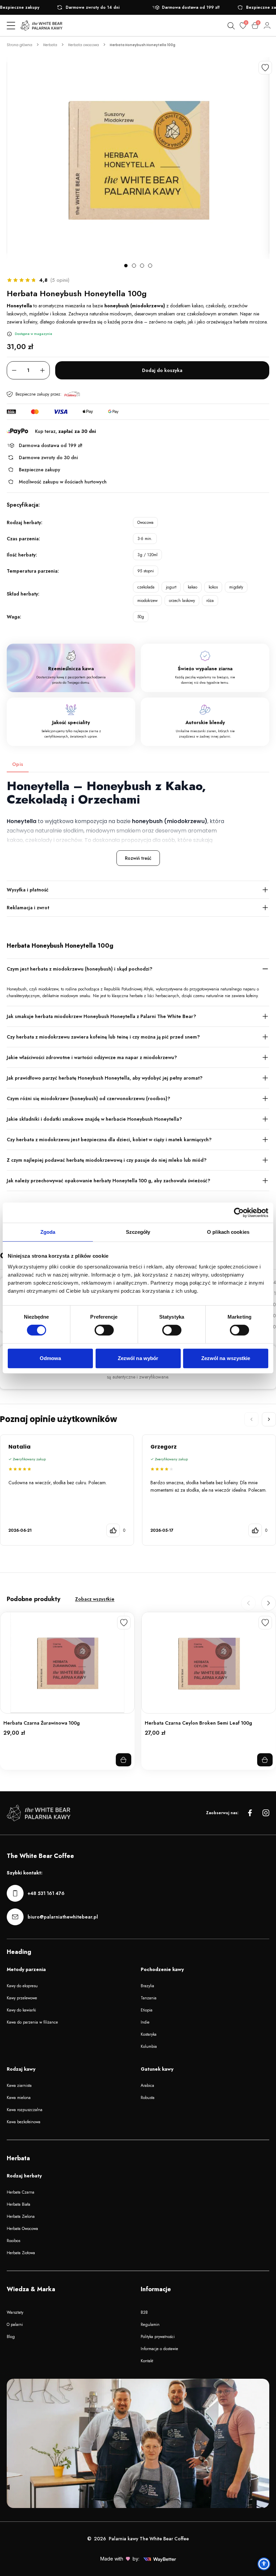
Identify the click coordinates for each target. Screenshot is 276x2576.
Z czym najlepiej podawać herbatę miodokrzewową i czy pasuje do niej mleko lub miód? (107, 1160)
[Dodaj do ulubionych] (265, 68)
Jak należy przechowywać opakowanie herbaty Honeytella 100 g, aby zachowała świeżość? (109, 1181)
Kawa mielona (19, 2098)
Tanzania (149, 1998)
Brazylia (147, 1986)
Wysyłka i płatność (28, 890)
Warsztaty (15, 2312)
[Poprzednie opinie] (251, 1419)
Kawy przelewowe (22, 1998)
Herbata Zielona (21, 2216)
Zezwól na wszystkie (226, 1358)
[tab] (126, 266)
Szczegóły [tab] (138, 1232)
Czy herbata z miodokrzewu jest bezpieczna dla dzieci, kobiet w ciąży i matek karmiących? (109, 1140)
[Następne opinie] (269, 1419)
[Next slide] (269, 1603)
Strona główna (20, 45)
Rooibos (13, 2241)
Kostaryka (149, 2034)
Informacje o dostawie (159, 2349)
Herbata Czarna (21, 2192)
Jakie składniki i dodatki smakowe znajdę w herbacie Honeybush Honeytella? (94, 1119)
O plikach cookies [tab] (228, 1232)
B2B (144, 2312)
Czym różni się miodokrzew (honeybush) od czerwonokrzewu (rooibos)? (89, 1098)
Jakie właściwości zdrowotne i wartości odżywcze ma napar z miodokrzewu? (92, 1057)
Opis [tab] (18, 764)
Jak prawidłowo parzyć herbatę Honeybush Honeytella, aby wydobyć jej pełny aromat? (105, 1078)
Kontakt (147, 2361)
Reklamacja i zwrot (28, 908)
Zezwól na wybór (138, 1358)
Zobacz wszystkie (95, 1599)
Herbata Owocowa (22, 2229)
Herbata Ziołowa (21, 2253)
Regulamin (150, 2325)
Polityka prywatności (158, 2337)
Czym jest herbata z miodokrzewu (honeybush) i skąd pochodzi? (80, 969)
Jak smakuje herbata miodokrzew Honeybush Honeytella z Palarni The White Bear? (101, 1016)
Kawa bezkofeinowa (24, 2122)
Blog (11, 2337)
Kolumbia (149, 2046)
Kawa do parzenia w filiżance (32, 2022)
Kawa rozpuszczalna (25, 2110)
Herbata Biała (19, 2204)
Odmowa (50, 1358)
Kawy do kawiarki (21, 2010)
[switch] (104, 1330)
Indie (145, 2022)
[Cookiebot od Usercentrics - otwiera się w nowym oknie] (239, 1213)
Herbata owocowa (83, 45)
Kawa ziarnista (19, 2086)
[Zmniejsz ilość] (14, 370)
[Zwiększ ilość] (42, 370)
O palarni (15, 2325)
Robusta (148, 2098)
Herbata (50, 45)
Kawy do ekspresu (22, 1986)
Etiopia (147, 2010)
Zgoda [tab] (48, 1232)
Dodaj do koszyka (162, 370)
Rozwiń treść (138, 858)
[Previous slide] (248, 1603)
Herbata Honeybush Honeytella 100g (143, 45)
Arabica (147, 2086)
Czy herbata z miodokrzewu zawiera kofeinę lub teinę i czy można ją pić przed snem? (103, 1037)
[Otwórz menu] (11, 26)
